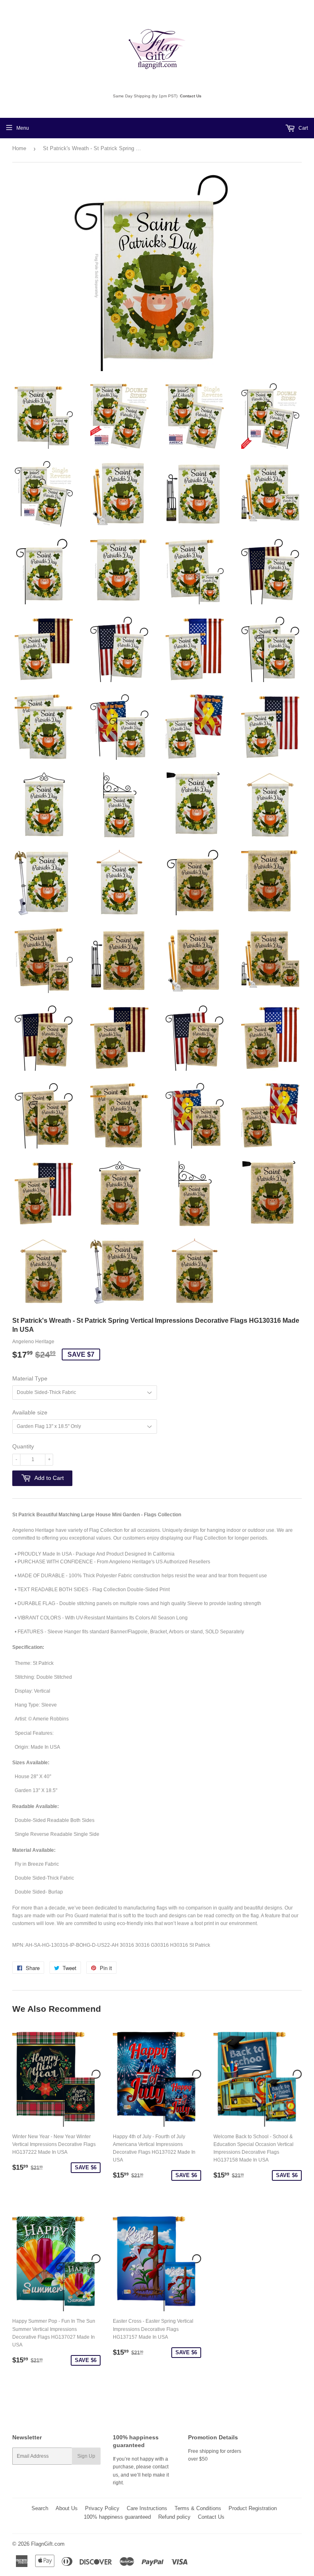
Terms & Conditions (198, 2508)
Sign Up (86, 2456)
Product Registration (253, 2508)
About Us (67, 2508)
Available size (30, 1412)
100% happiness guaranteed (117, 2517)
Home (19, 148)
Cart (303, 128)
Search (40, 2508)
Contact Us (191, 96)
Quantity (23, 1446)
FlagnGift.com (48, 2544)
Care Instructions (147, 2508)
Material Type (30, 1378)
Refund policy (174, 2517)
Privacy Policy (102, 2508)
